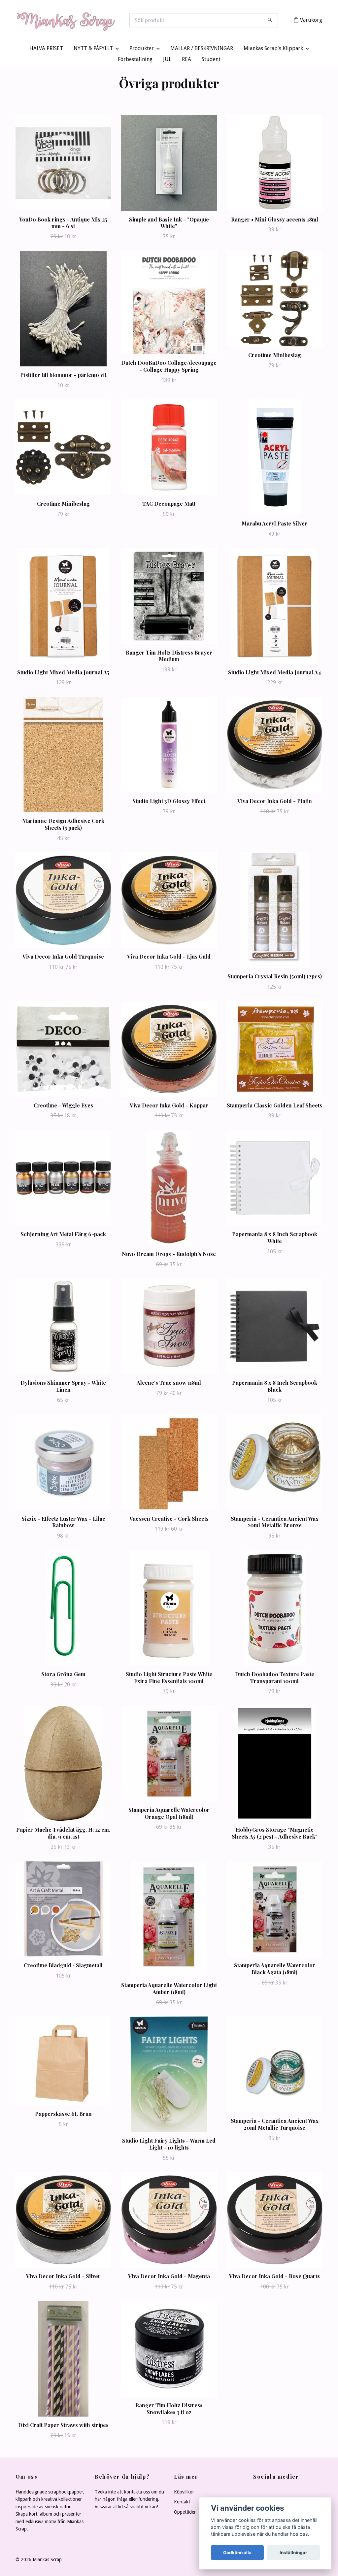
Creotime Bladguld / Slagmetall (63, 1967)
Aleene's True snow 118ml (169, 1384)
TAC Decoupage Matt (169, 505)
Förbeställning (135, 61)
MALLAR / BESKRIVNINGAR (202, 50)
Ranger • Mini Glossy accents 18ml (275, 221)
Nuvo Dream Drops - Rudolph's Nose (169, 1255)
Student (211, 61)
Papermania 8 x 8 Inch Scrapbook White (275, 1239)
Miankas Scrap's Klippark (273, 50)
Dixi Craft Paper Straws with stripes (63, 2426)
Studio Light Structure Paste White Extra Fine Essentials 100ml (169, 1679)
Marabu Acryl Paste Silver (274, 525)
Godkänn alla (237, 2553)
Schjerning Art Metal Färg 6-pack (63, 1236)
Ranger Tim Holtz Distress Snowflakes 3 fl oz (169, 2410)
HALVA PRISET (46, 50)
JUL (167, 61)
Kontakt (182, 2503)
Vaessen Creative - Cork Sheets (169, 1520)
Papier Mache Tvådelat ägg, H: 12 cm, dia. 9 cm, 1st (63, 1834)
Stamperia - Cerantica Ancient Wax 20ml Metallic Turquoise (275, 2126)
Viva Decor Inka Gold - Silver (63, 2278)
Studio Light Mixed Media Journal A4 (274, 674)
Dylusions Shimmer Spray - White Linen (63, 1388)
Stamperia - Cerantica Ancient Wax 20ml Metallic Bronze (275, 1523)
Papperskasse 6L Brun (63, 2115)
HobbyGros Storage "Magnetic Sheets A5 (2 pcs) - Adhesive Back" (275, 1834)
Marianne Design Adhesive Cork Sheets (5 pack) (63, 826)
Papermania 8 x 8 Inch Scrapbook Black (275, 1388)
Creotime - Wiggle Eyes (63, 1107)
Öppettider (185, 2513)
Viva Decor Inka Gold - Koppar (169, 1107)
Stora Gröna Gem (63, 1675)
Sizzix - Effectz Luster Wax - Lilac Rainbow (63, 1523)
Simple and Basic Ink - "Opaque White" (169, 224)
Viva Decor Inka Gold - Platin (275, 803)
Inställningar (293, 2553)
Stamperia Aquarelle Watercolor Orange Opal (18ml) (169, 1814)
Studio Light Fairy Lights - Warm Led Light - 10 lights (169, 2146)
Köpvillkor (184, 2493)
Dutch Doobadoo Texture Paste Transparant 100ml (275, 1679)
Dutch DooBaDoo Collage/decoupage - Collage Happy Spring (169, 368)
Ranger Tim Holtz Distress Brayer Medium (169, 657)
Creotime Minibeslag (275, 356)
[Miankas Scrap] (92, 21)
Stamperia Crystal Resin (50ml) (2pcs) (275, 978)
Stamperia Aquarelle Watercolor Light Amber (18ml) (169, 1990)
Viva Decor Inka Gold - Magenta (169, 2278)
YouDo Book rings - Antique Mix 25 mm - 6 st (63, 224)
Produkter (142, 50)
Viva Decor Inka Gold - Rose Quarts (274, 2278)
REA (186, 61)
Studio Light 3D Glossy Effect (169, 803)
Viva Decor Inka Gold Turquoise (63, 958)
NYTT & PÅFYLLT (93, 50)
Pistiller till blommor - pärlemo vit (63, 376)
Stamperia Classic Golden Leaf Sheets (274, 1107)
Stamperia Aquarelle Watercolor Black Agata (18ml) (275, 1970)
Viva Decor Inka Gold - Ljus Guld (169, 958)
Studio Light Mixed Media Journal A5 (63, 674)
